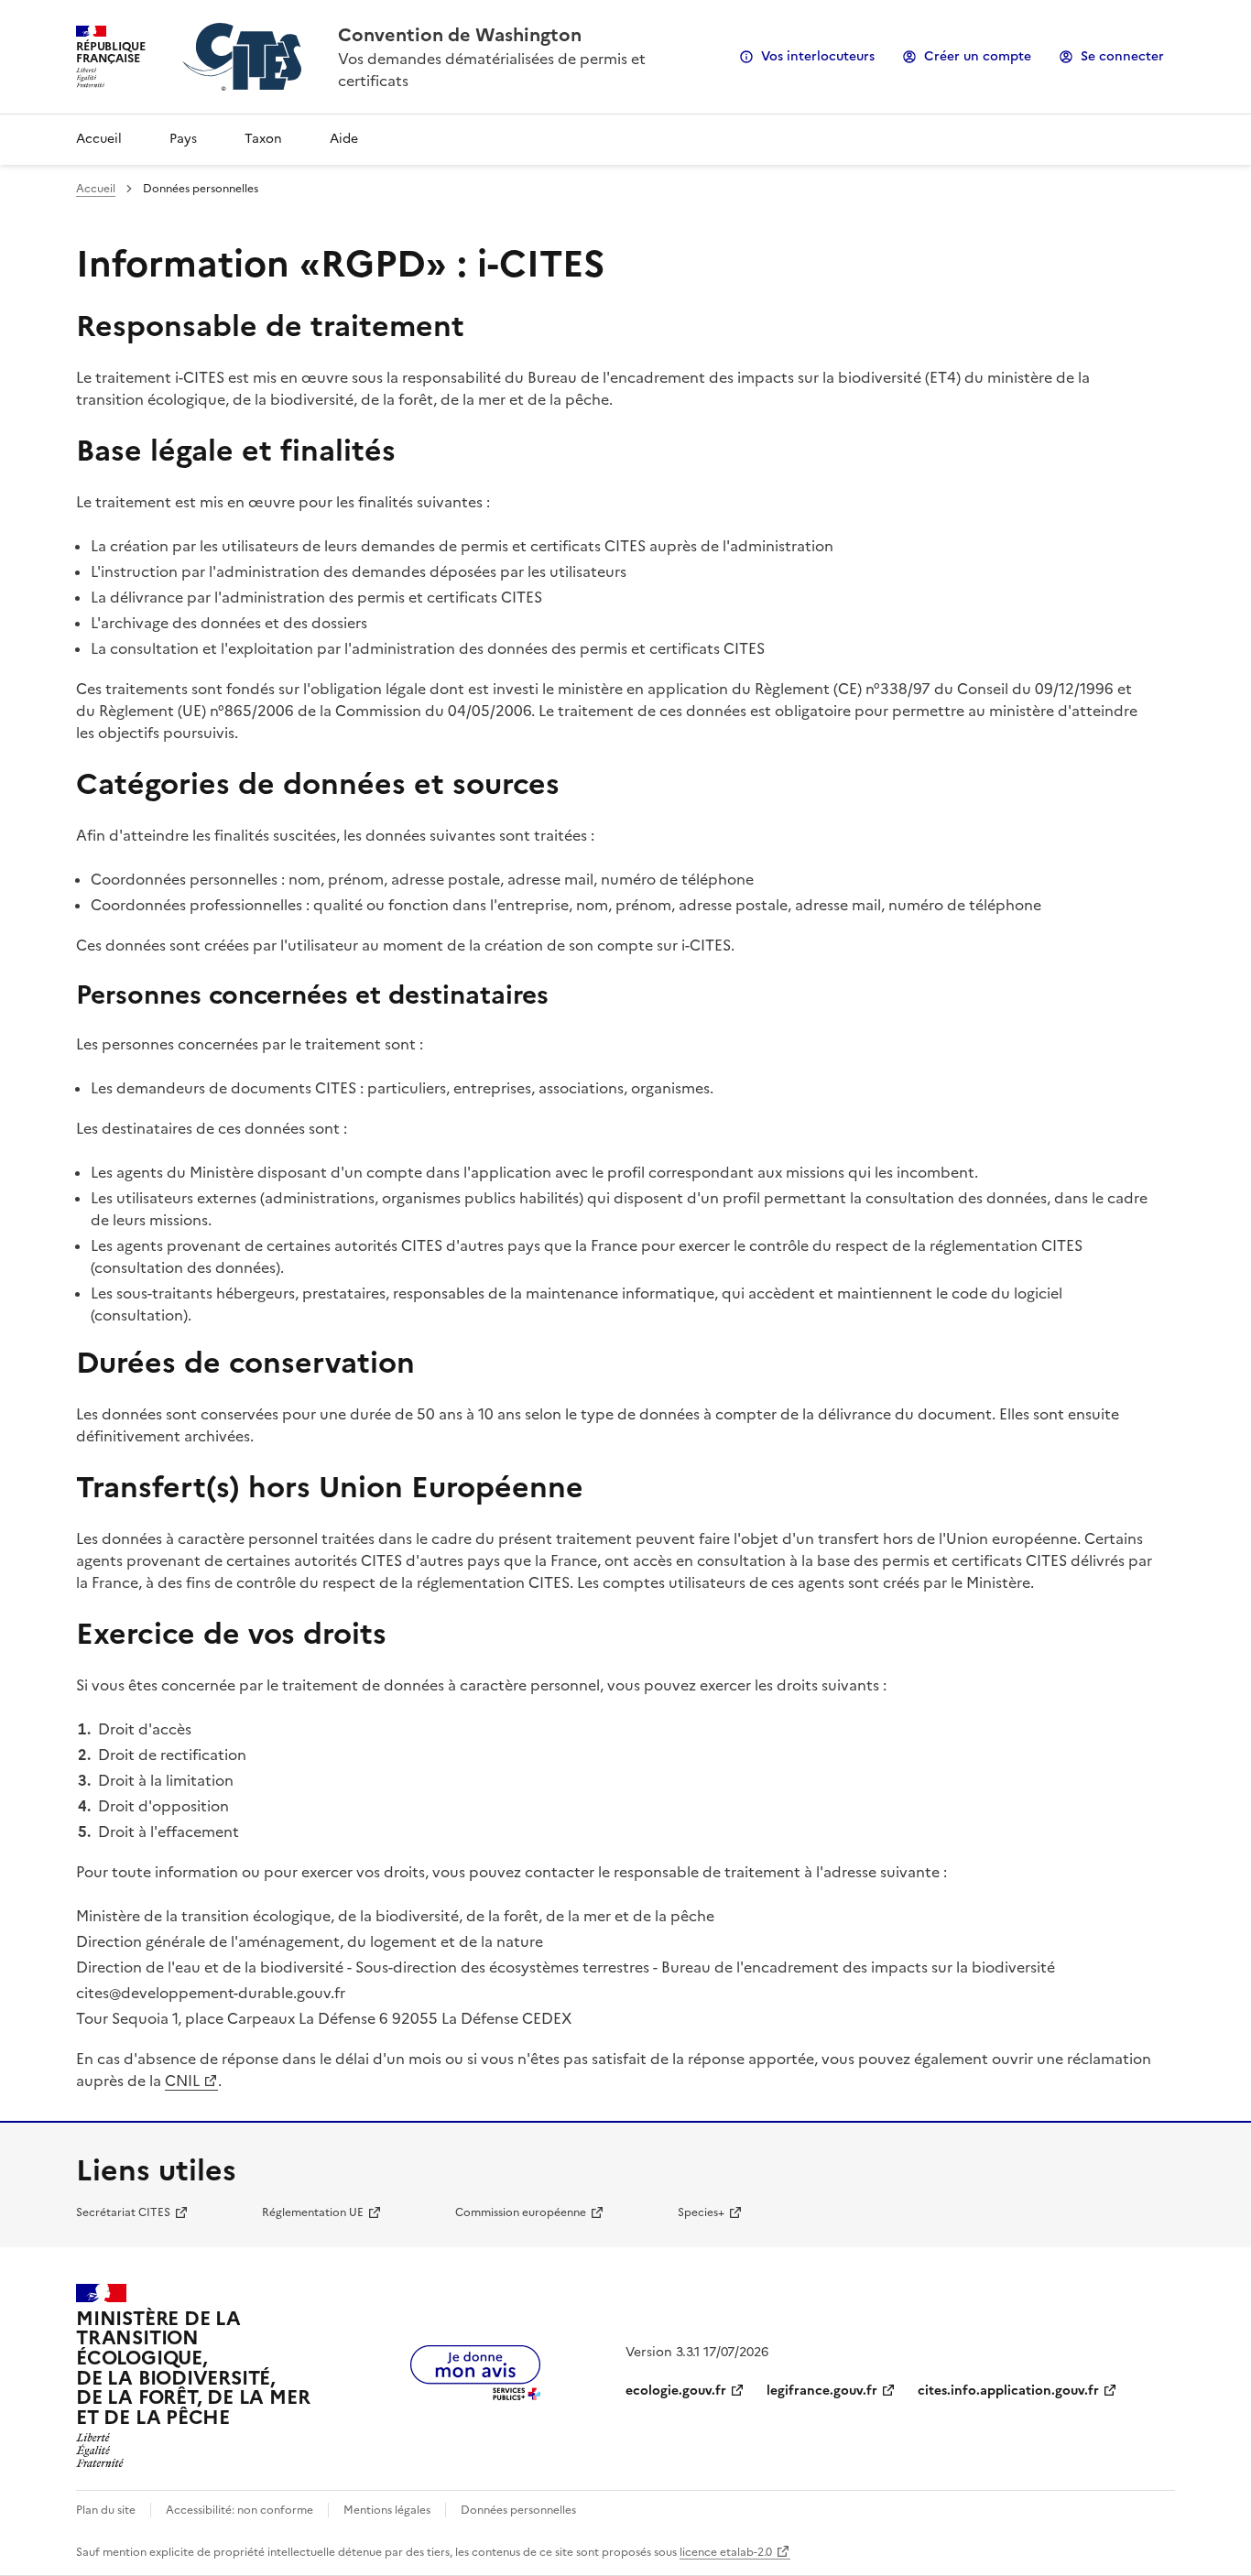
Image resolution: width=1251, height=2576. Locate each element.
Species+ (701, 2212)
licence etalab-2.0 (726, 2552)
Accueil (99, 139)
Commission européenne (521, 2212)
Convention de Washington (460, 35)
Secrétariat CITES (123, 2212)
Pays (183, 139)
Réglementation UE (313, 2212)
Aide (344, 139)
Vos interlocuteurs (818, 56)
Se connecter (1122, 56)
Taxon (263, 139)
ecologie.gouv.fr (676, 2391)
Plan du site (106, 2510)
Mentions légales (387, 2510)
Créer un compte (978, 56)
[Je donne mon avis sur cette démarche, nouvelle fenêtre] (475, 2395)
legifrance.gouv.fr (822, 2391)
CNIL (182, 2081)
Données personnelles (518, 2510)
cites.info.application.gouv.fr (1008, 2391)
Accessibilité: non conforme (239, 2510)
